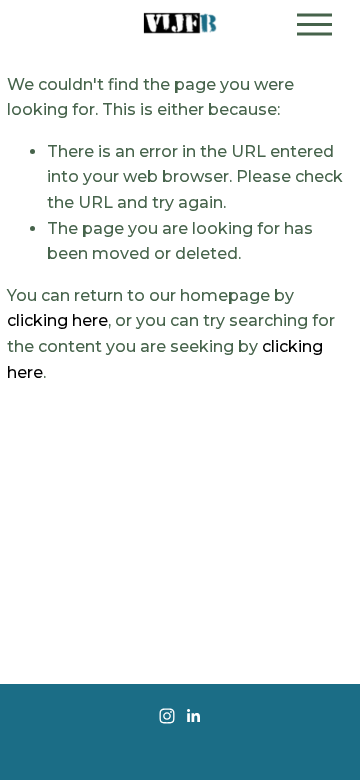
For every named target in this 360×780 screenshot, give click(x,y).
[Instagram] (167, 716)
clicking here (57, 320)
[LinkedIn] (193, 716)
